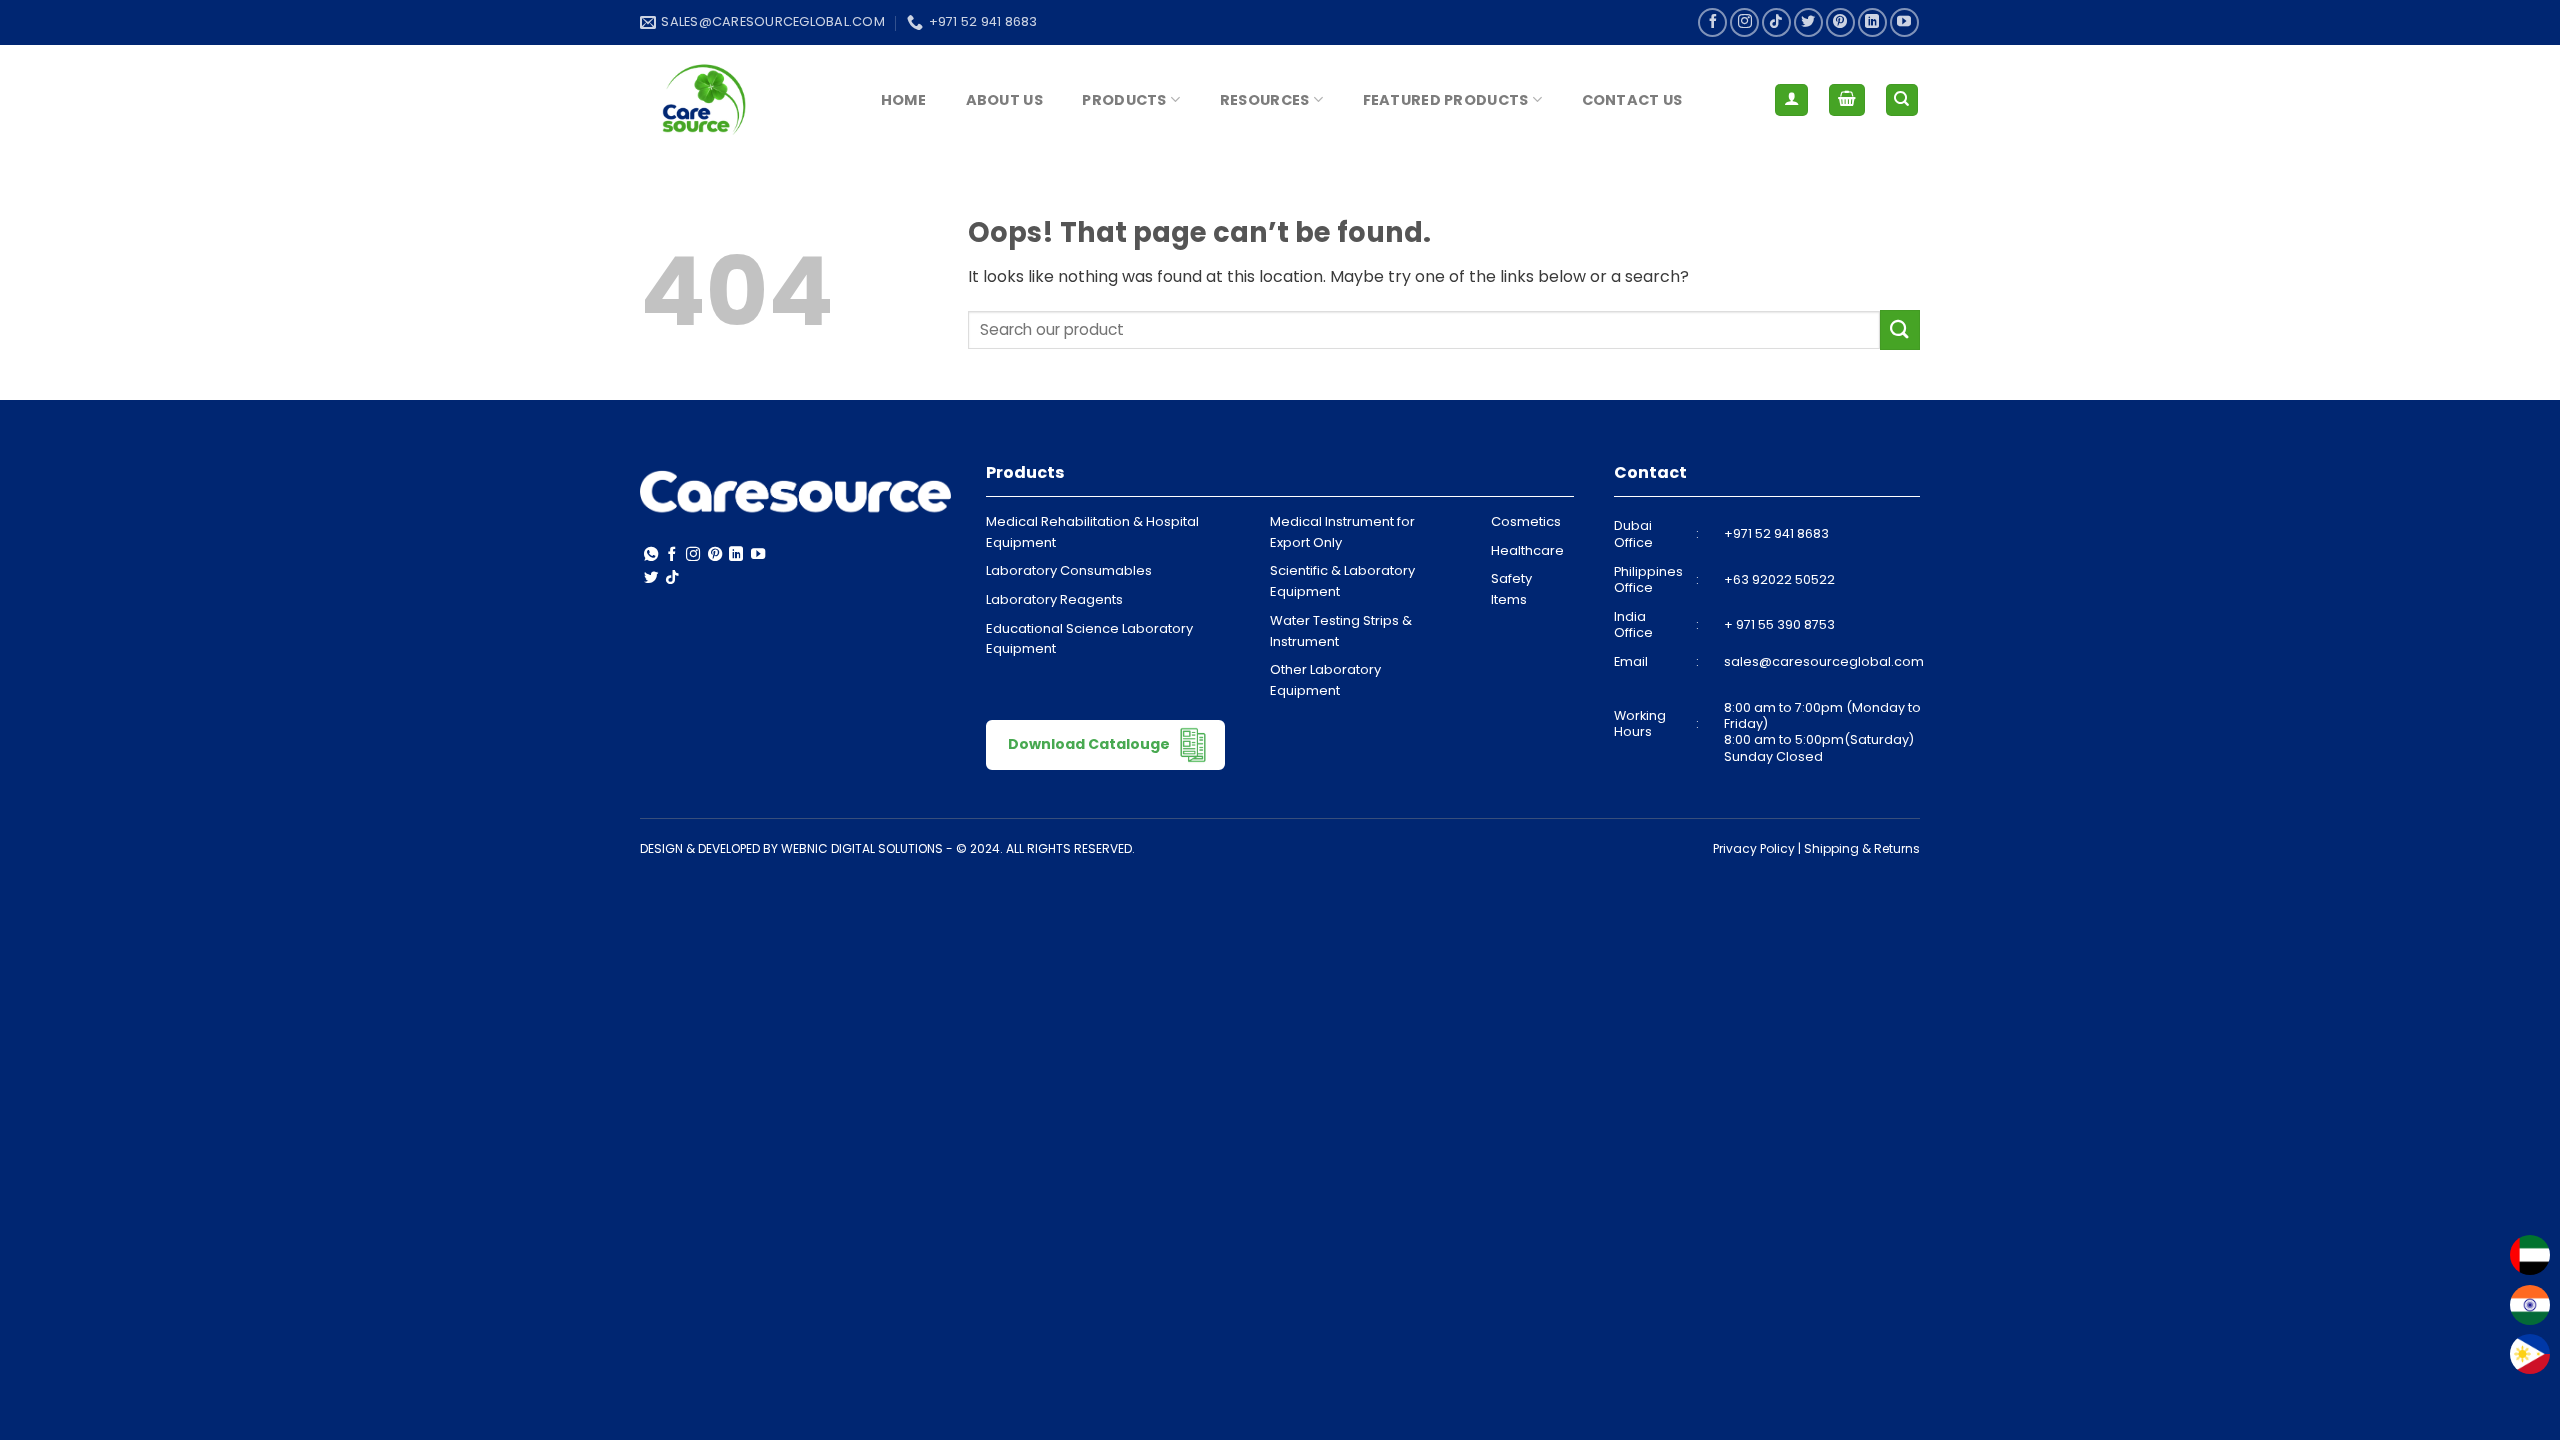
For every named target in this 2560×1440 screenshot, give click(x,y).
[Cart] (1847, 100)
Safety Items (1511, 589)
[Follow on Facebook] (1712, 22)
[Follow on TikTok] (1776, 22)
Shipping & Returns (1862, 848)
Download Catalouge (1090, 743)
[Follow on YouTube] (1904, 22)
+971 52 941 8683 (1776, 533)
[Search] (1902, 100)
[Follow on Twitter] (1808, 22)
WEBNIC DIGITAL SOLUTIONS (862, 848)
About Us (1004, 100)
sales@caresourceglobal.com (1824, 661)
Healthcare (1527, 550)
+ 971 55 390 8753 (1779, 624)
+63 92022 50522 (1779, 579)
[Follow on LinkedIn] (1872, 22)
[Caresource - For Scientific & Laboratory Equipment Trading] (740, 100)
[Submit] (1900, 329)
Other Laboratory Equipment (1325, 680)
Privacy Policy (1754, 848)
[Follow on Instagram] (1744, 22)
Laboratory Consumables (1069, 570)
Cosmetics (1526, 521)
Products (1124, 100)
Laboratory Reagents (1054, 599)
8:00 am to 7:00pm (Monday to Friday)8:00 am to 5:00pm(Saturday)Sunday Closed (1822, 732)
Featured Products (1446, 100)
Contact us (1632, 100)
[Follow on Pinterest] (1840, 22)
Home (903, 100)
